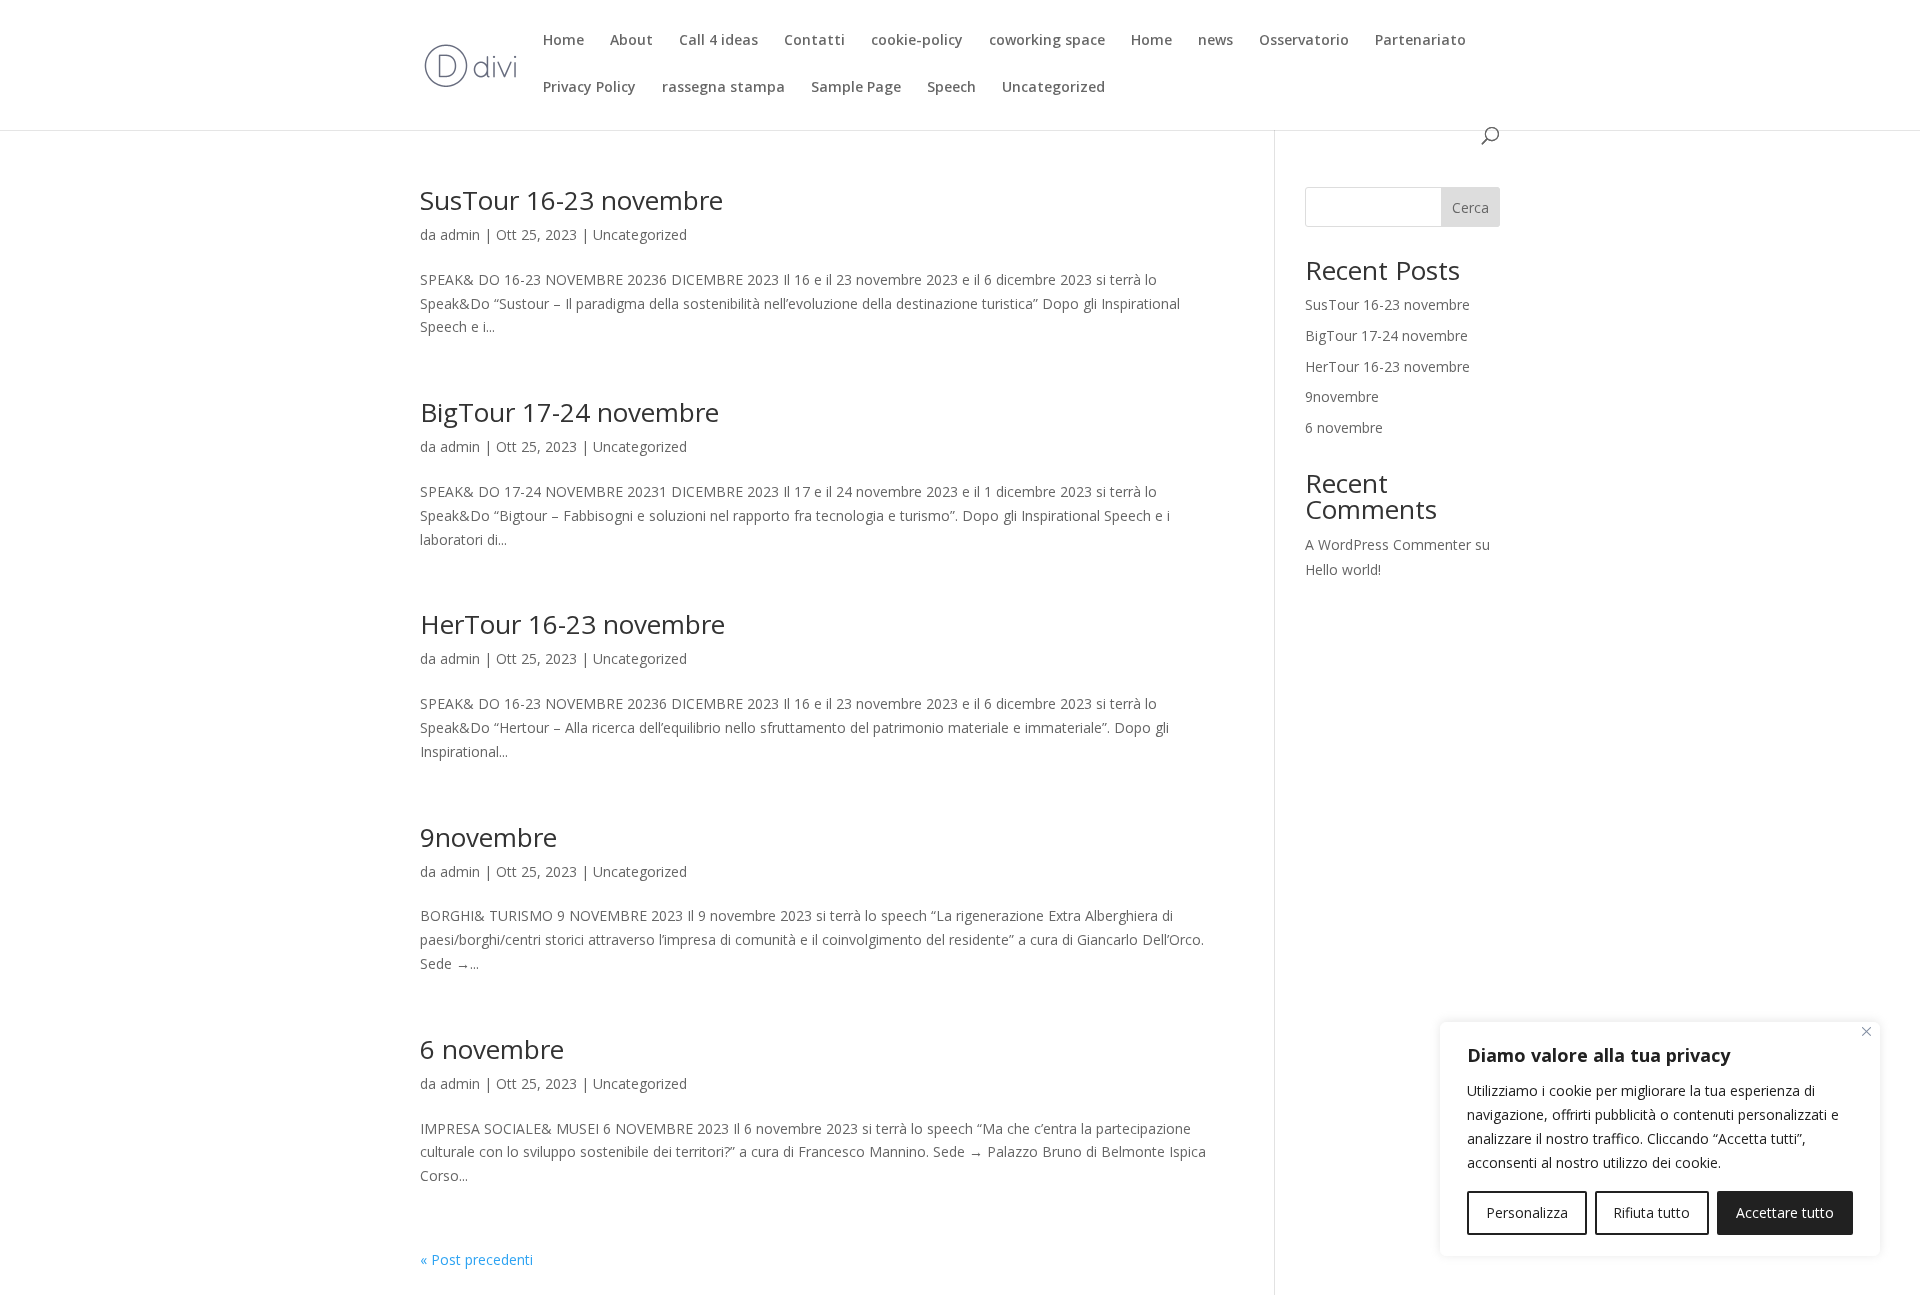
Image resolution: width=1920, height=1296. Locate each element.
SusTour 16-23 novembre (571, 200)
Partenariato (1420, 41)
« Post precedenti (476, 1259)
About (631, 41)
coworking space (1047, 41)
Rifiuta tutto (1651, 1212)
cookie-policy (917, 41)
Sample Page (856, 88)
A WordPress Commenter (1388, 544)
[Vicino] (1866, 1031)
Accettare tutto (1785, 1212)
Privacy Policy (589, 88)
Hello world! (1343, 569)
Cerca (1470, 207)
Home (563, 41)
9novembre (488, 837)
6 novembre (492, 1049)
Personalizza (1527, 1212)
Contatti (814, 41)
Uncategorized (1053, 88)
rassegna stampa (723, 88)
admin (460, 234)
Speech (951, 88)
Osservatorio (1304, 41)
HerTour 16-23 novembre (572, 624)
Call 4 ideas (718, 41)
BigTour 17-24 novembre (569, 412)
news (1215, 41)
